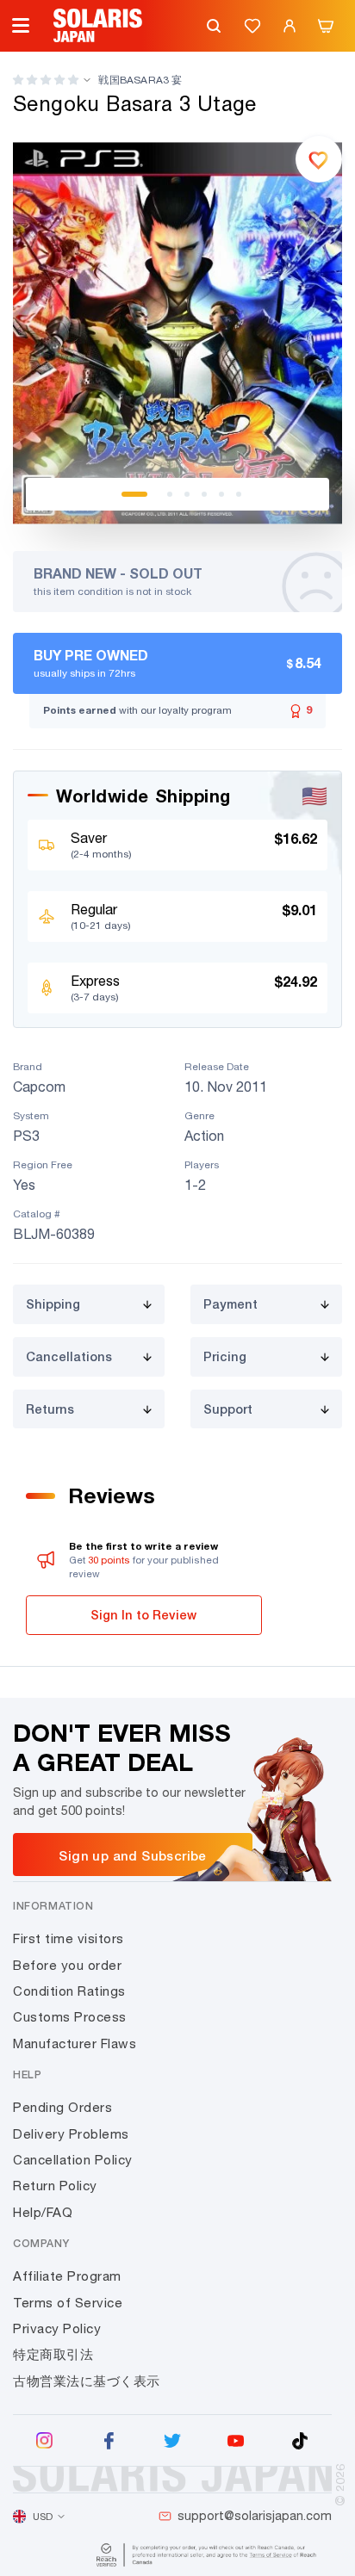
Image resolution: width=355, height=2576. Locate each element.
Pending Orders (62, 2107)
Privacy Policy (57, 2328)
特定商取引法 (53, 2354)
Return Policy (55, 2186)
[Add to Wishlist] (319, 159)
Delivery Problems (71, 2134)
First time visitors (69, 1938)
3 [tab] (187, 494)
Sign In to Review (143, 1615)
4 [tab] (204, 494)
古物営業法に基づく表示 (87, 2381)
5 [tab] (221, 494)
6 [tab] (239, 494)
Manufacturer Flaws (75, 2043)
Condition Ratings (69, 1991)
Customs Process (70, 2017)
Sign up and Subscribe (132, 1855)
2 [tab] (170, 494)
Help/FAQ (43, 2212)
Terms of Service (68, 2303)
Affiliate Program (67, 2276)
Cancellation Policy (73, 2160)
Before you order (67, 1965)
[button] (46, 80)
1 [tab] (134, 494)
